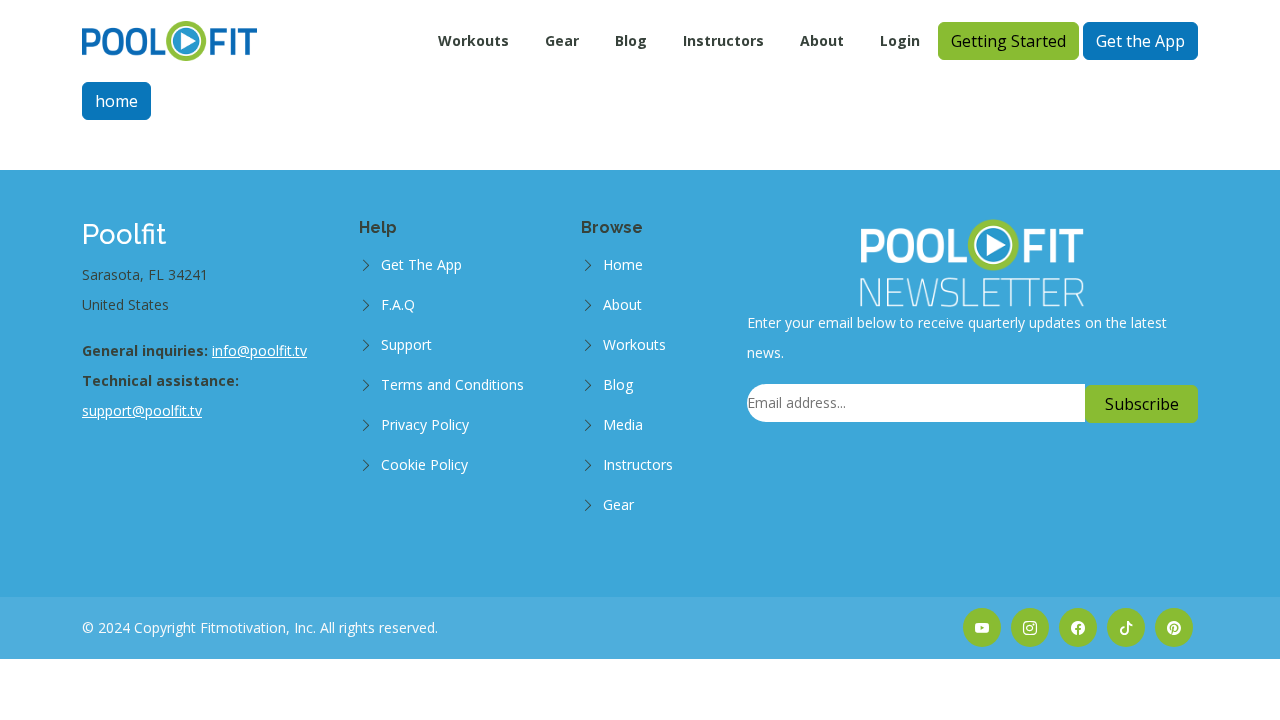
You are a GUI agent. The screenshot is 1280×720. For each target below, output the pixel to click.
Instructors (723, 40)
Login (900, 40)
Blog (631, 40)
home (116, 101)
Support (406, 344)
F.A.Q (398, 304)
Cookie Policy (424, 464)
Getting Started (1008, 41)
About (822, 40)
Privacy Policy (425, 424)
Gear (562, 40)
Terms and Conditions (452, 384)
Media (623, 424)
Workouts (473, 40)
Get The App (421, 264)
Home (623, 264)
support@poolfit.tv (142, 410)
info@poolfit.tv (259, 350)
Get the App (1140, 41)
